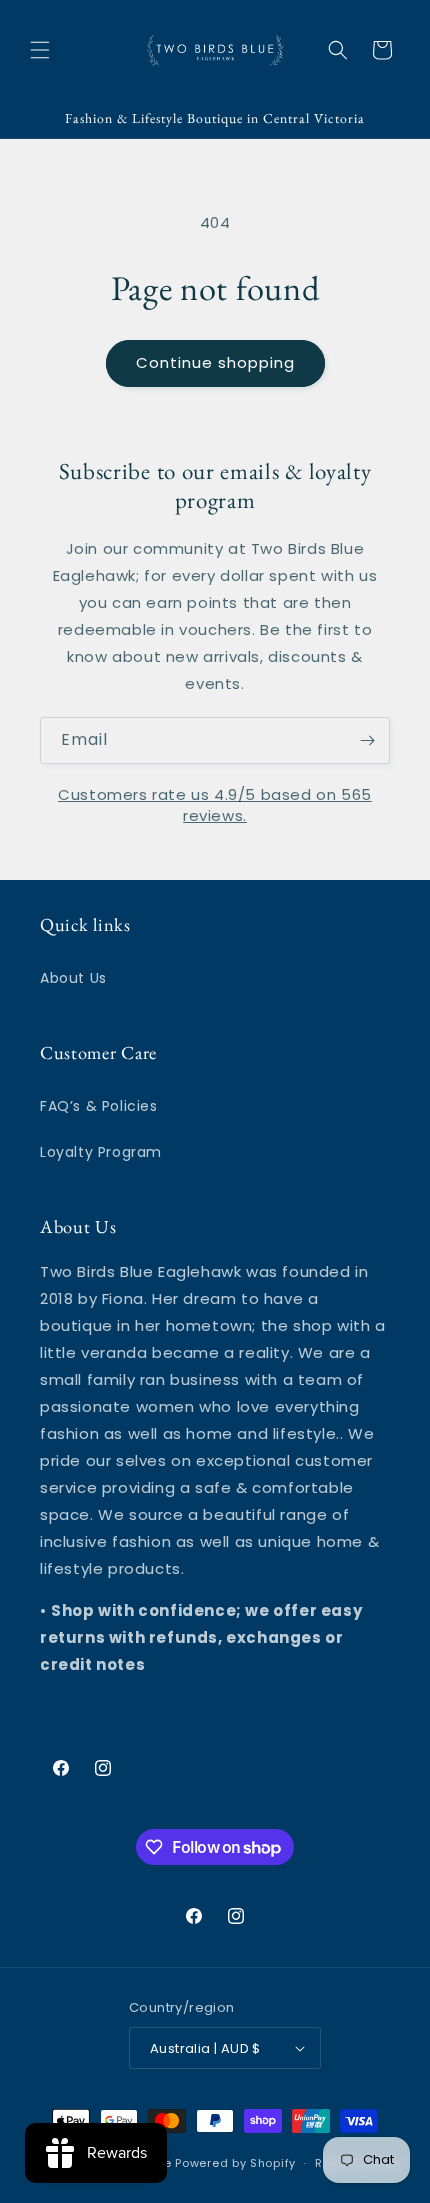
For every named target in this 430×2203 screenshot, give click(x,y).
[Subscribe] (367, 740)
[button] (40, 50)
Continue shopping (215, 362)
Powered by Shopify (235, 2163)
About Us (73, 978)
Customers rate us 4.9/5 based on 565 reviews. (215, 805)
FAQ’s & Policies (99, 1106)
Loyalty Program (101, 1152)
